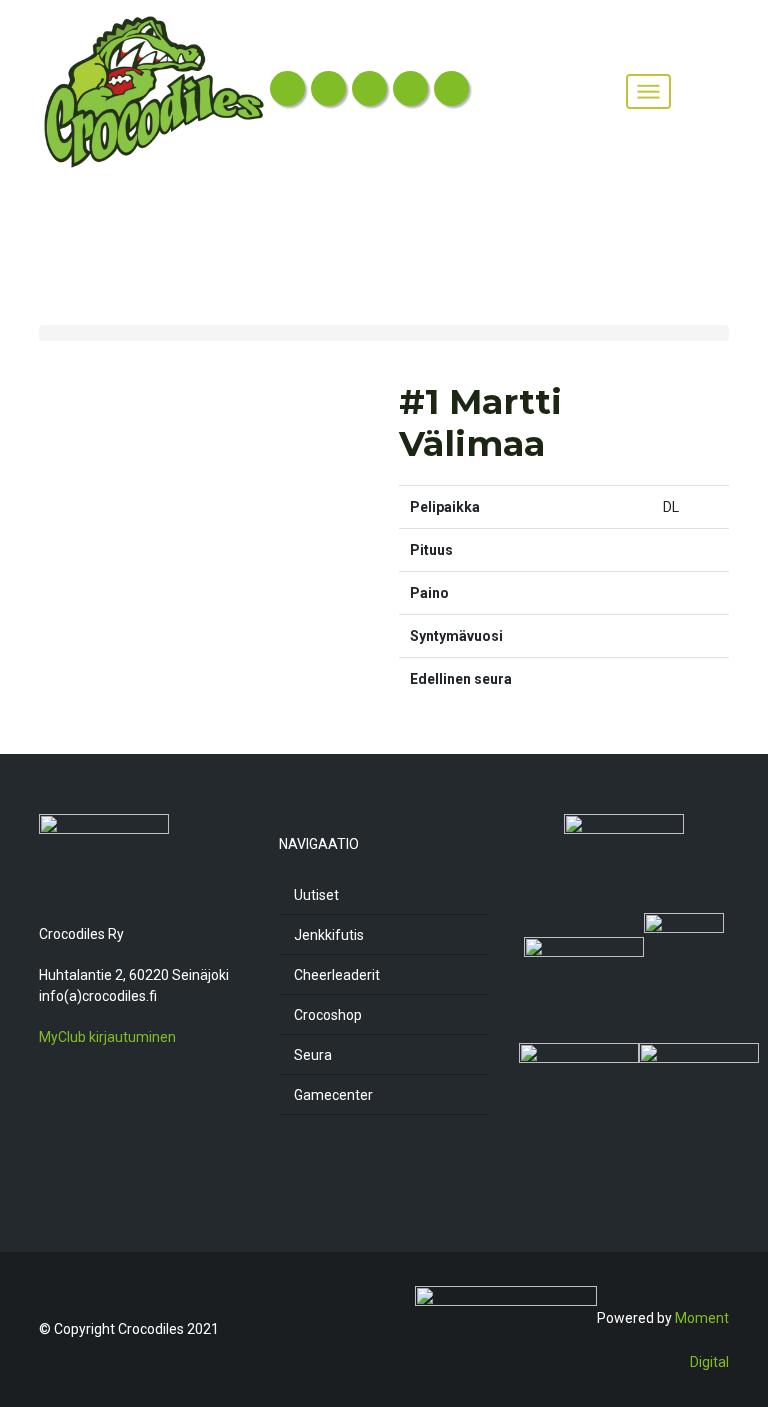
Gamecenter (333, 1095)
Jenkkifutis (329, 935)
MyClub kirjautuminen (107, 1037)
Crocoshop (328, 1015)
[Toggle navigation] (648, 92)
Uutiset (316, 895)
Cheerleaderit (337, 975)
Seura (313, 1055)
